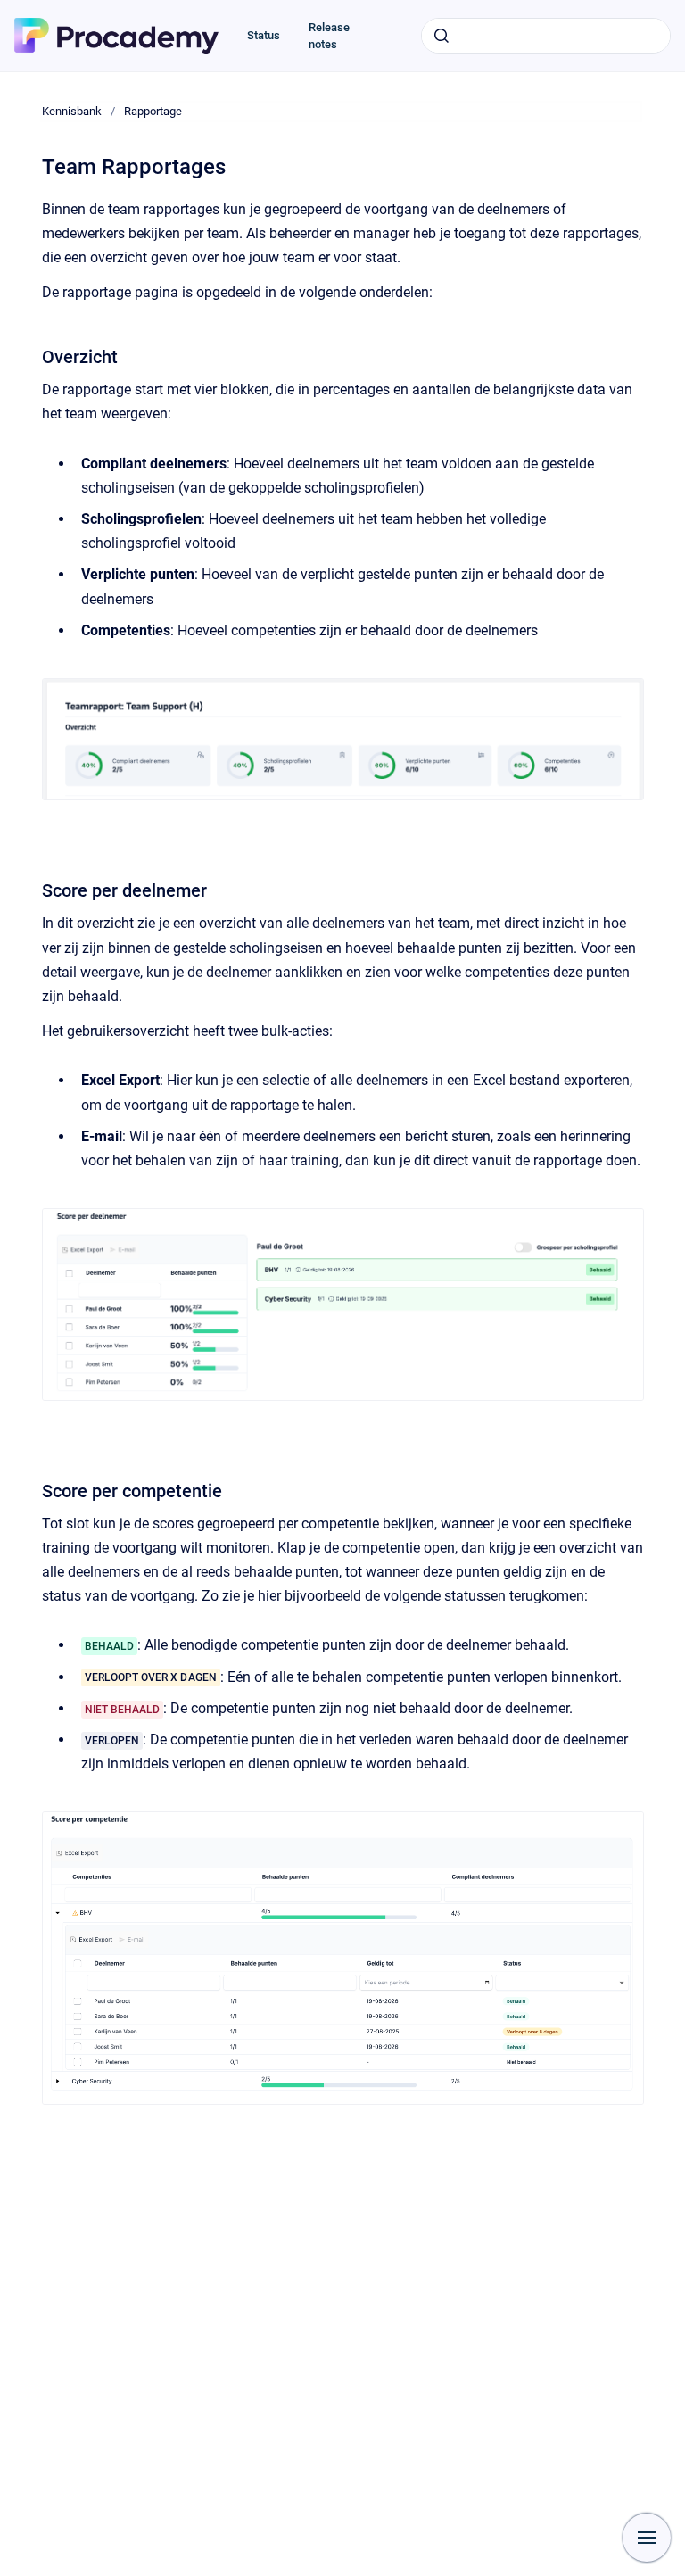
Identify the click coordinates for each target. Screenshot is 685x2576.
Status (264, 35)
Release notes (329, 36)
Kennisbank (72, 111)
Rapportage (153, 111)
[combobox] (546, 36)
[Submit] (442, 36)
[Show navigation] (647, 2538)
